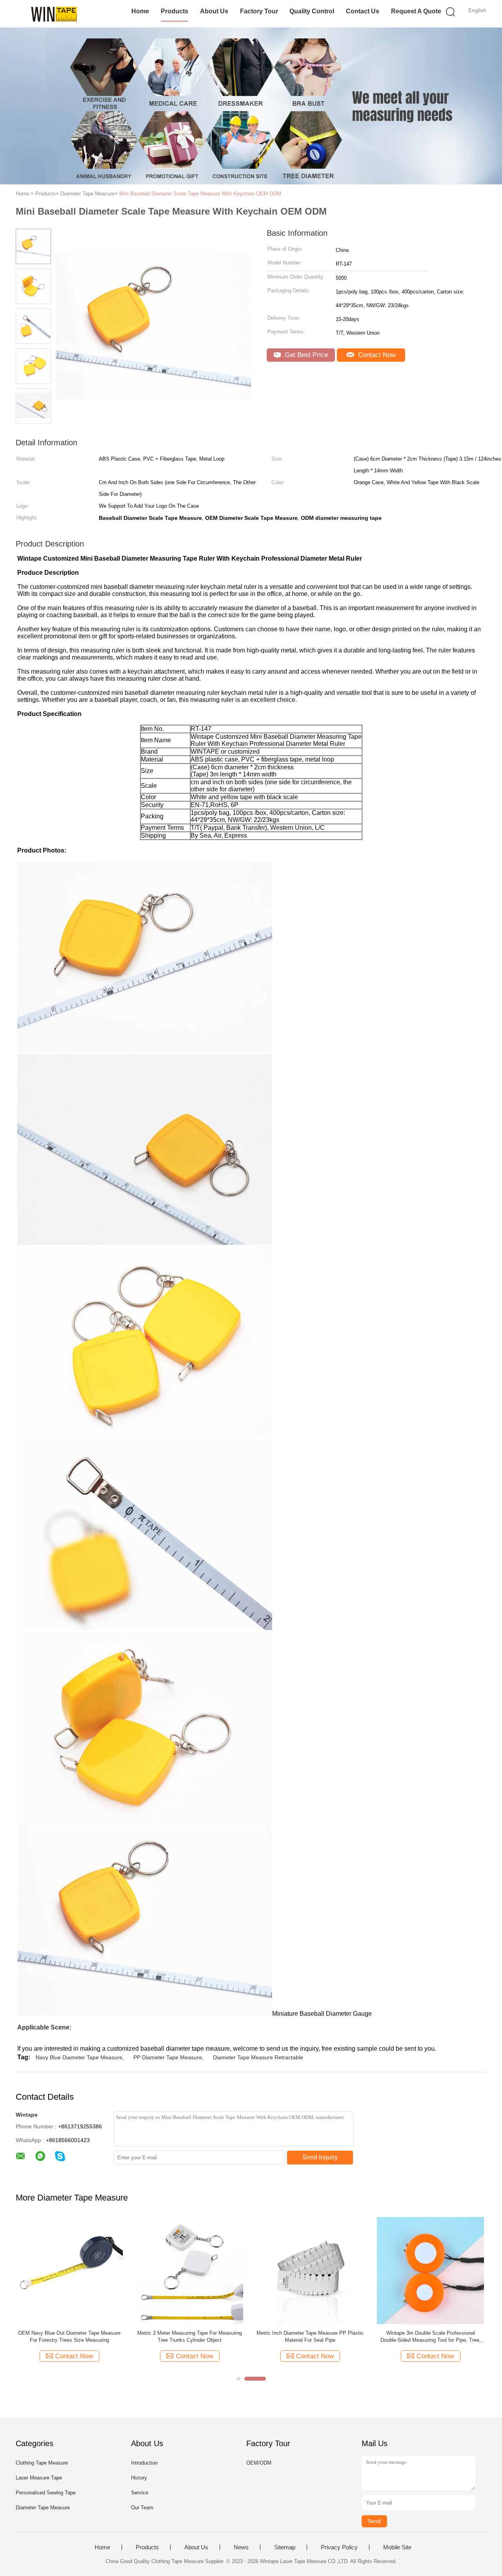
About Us (214, 11)
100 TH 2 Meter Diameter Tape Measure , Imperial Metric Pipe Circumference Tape (310, 2336)
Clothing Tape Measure (42, 2463)
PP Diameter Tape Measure (168, 2057)
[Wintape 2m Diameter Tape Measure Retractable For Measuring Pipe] (69, 2270)
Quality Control (312, 11)
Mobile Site (397, 2547)
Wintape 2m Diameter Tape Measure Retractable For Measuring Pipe (69, 2336)
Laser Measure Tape (39, 2478)
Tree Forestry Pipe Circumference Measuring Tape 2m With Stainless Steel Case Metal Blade (431, 2337)
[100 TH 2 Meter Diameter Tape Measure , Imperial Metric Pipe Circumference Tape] (310, 2270)
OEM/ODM (259, 2463)
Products (175, 11)
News (241, 2547)
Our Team (142, 2508)
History (139, 2478)
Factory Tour (259, 11)
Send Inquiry (320, 2157)
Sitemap (285, 2547)
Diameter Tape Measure (43, 2508)
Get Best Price (305, 355)
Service (140, 2493)
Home (140, 11)
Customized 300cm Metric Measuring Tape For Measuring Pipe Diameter (190, 2336)
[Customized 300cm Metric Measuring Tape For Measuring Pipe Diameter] (190, 2270)
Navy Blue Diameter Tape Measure (79, 2057)
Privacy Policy (339, 2547)
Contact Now (376, 355)
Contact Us (363, 11)
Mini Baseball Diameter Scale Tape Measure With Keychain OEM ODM (200, 194)
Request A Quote (416, 11)
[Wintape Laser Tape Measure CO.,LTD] (54, 14)
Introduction (144, 2463)
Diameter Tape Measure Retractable (258, 2057)
